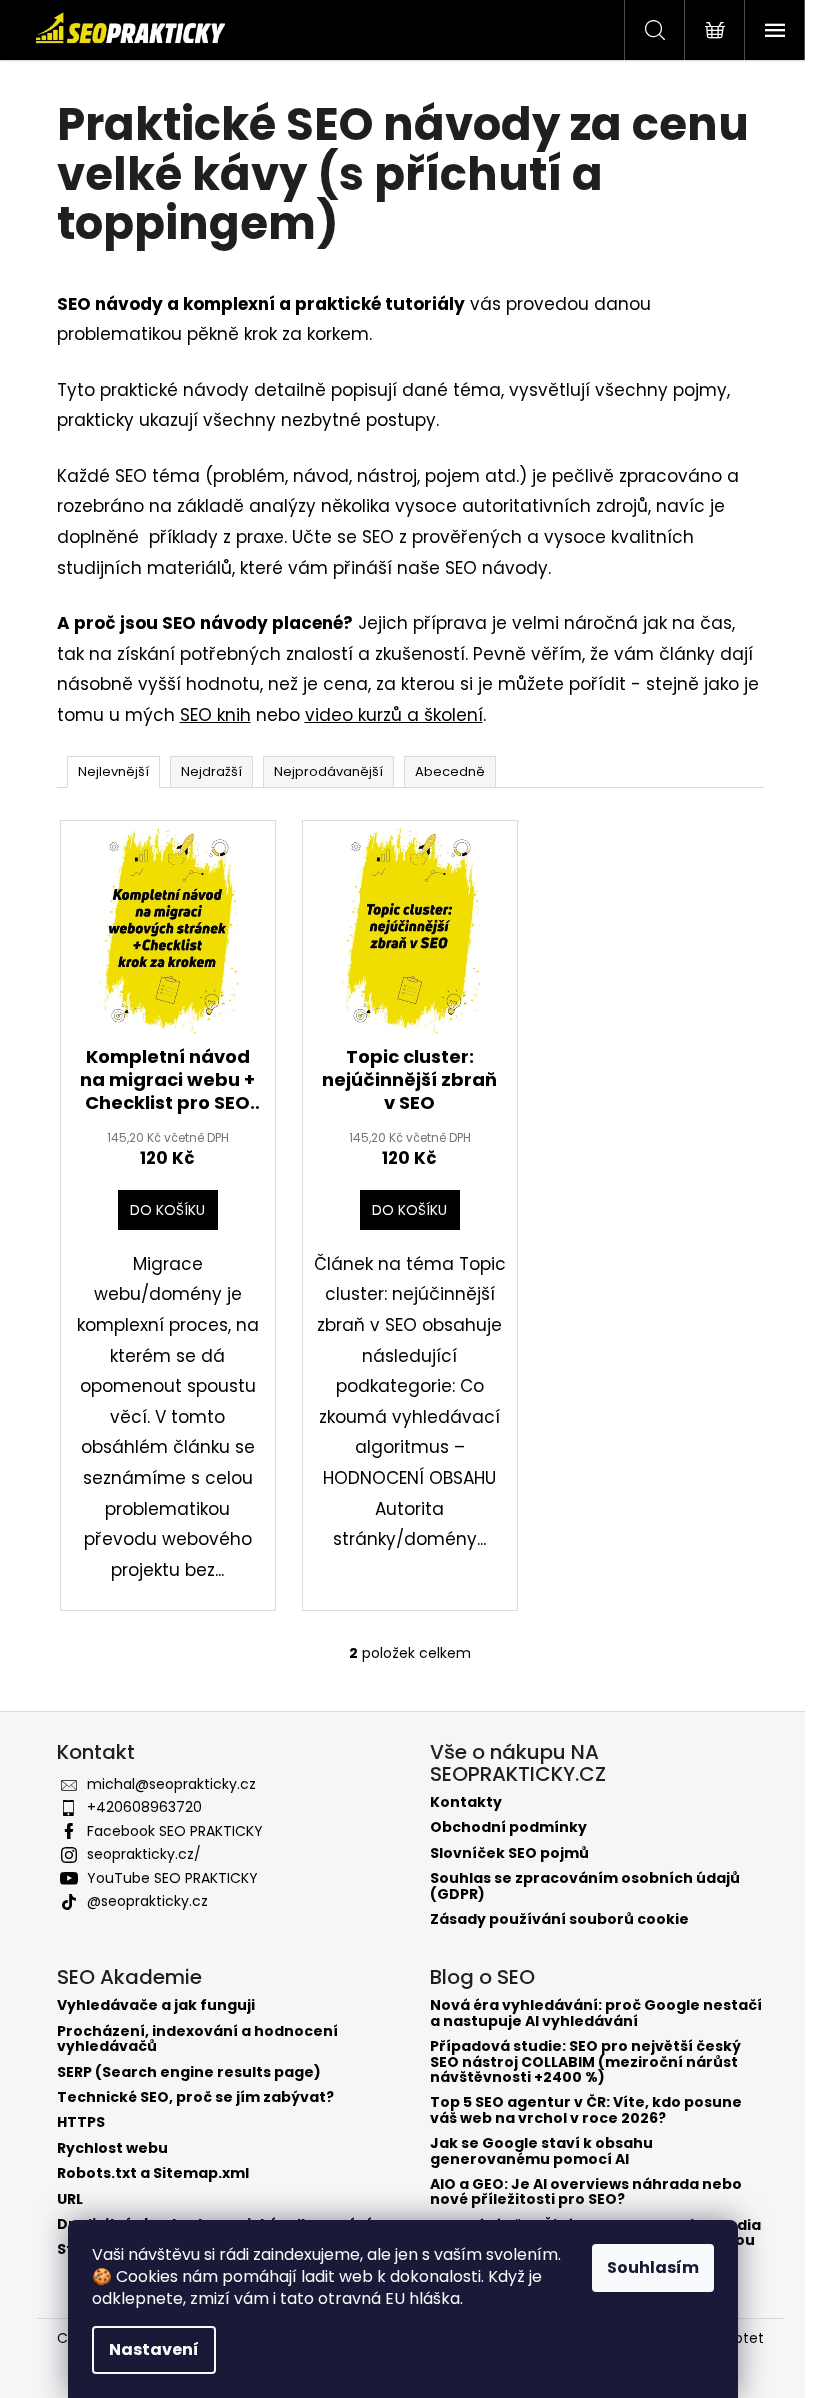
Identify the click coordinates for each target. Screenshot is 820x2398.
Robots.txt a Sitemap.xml (153, 2173)
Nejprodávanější (328, 771)
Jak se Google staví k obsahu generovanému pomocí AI (541, 2151)
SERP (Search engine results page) (189, 2072)
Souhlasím (653, 2267)
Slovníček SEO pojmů (509, 1853)
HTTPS (81, 2122)
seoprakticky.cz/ (144, 1854)
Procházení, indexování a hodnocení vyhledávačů (197, 2039)
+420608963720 (144, 1807)
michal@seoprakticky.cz (171, 1784)
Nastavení (154, 2349)
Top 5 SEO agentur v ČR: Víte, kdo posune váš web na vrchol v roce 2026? (586, 2110)
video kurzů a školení (394, 715)
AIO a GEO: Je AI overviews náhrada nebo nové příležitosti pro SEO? (586, 2192)
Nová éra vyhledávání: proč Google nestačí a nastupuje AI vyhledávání (596, 2013)
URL (70, 2199)
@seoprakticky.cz (147, 1901)
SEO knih (215, 715)
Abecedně (450, 771)
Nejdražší (211, 771)
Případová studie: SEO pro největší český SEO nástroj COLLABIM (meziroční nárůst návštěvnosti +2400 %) (585, 2062)
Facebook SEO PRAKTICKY (175, 1831)
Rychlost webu (112, 2148)
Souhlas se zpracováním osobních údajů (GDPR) (585, 1886)
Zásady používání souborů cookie (559, 1919)
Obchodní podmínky (508, 1827)
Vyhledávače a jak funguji (156, 2005)
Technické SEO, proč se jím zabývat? (195, 2097)
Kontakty (466, 1802)
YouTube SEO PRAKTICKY (172, 1878)
